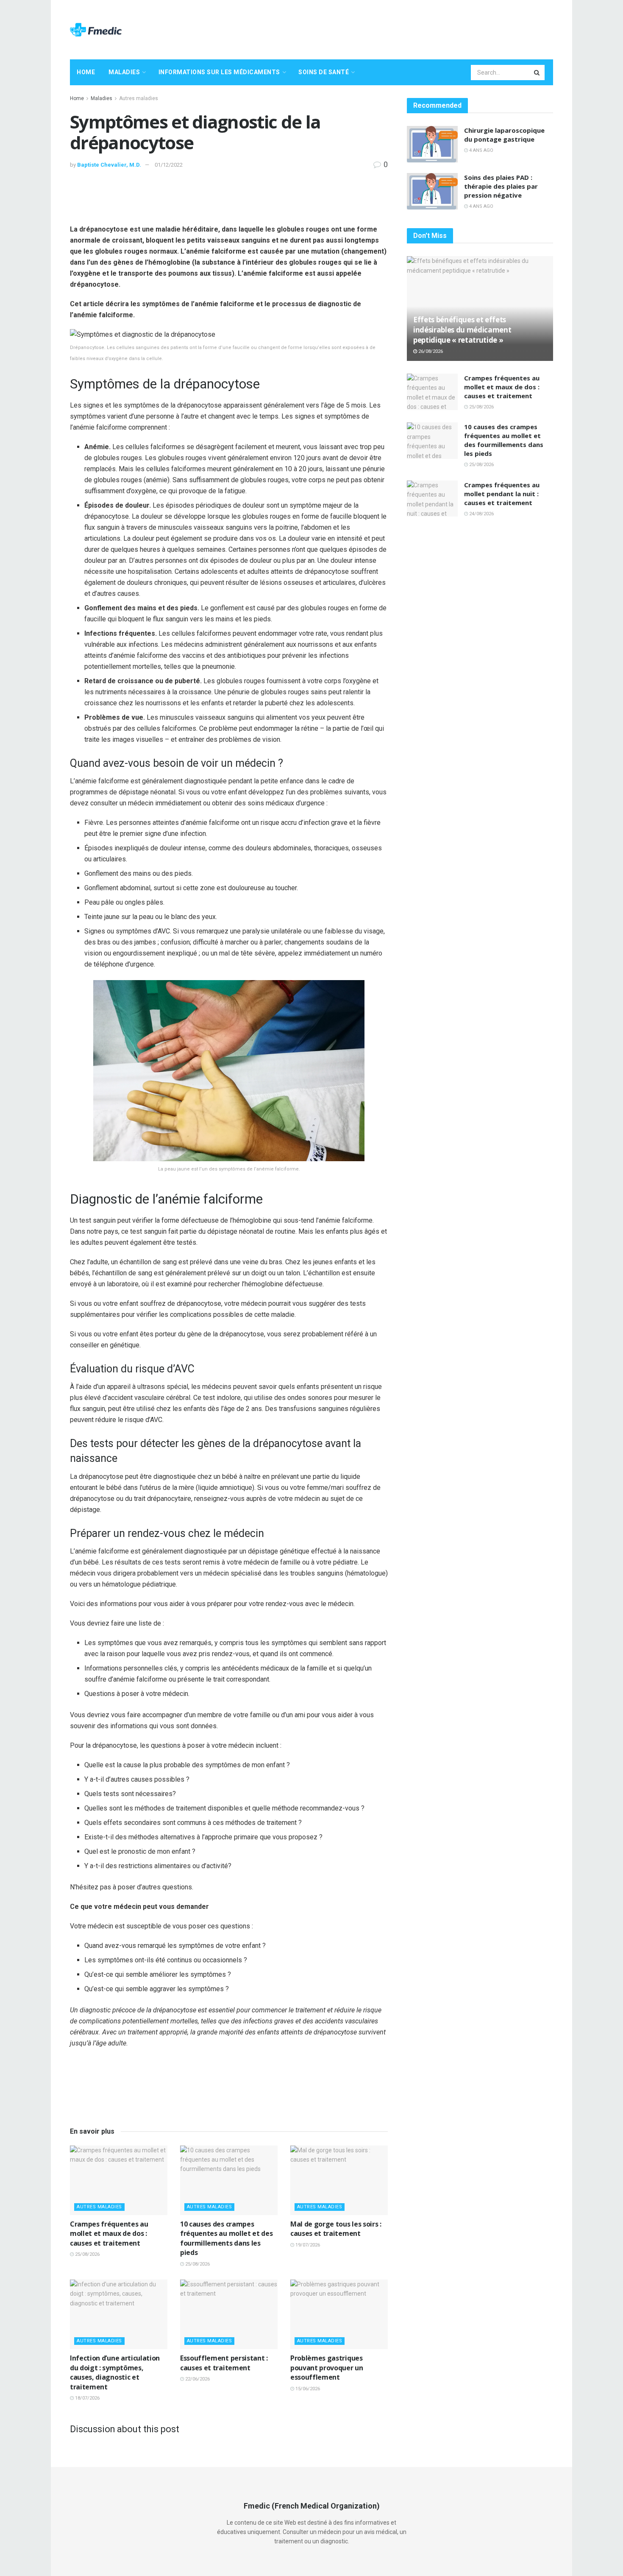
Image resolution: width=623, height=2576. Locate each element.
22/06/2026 (197, 2379)
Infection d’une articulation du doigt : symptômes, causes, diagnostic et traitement (115, 2372)
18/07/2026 (87, 2398)
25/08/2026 (87, 2254)
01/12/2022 (169, 165)
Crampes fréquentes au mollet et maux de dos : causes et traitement (109, 2234)
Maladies (124, 72)
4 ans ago (481, 150)
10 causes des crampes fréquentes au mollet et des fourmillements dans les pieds (226, 2238)
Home (86, 72)
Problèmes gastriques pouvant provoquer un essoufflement (327, 2368)
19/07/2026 (307, 2245)
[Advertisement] (399, 28)
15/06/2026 (307, 2389)
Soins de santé (324, 72)
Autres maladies (139, 98)
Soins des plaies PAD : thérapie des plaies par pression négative (501, 186)
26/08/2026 (430, 351)
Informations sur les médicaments (219, 72)
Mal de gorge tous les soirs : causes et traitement (336, 2229)
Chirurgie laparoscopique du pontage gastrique (504, 135)
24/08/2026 (481, 514)
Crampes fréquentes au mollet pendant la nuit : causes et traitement (502, 494)
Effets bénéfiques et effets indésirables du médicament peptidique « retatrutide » (462, 330)
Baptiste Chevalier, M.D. (109, 165)
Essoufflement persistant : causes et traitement (224, 2363)
